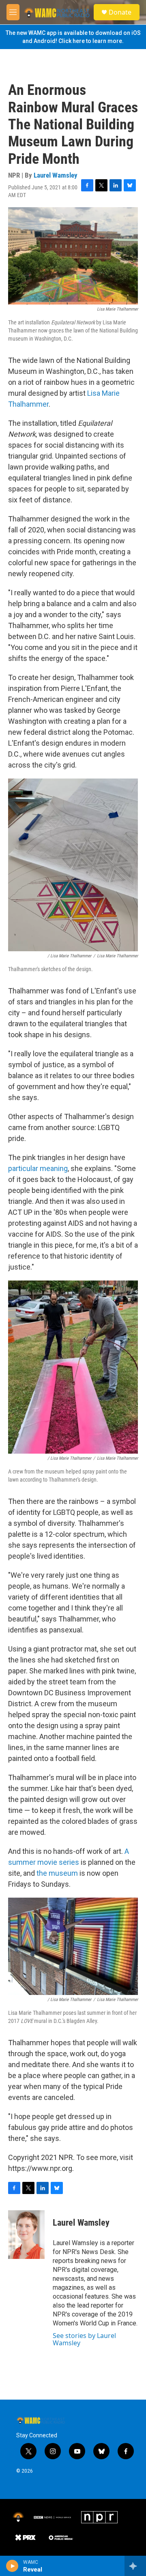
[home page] (57, 12)
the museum (57, 1873)
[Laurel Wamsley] (26, 2235)
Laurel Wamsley (56, 175)
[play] (12, 2566)
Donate (120, 12)
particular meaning (38, 1168)
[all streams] (135, 2566)
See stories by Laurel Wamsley (84, 2339)
